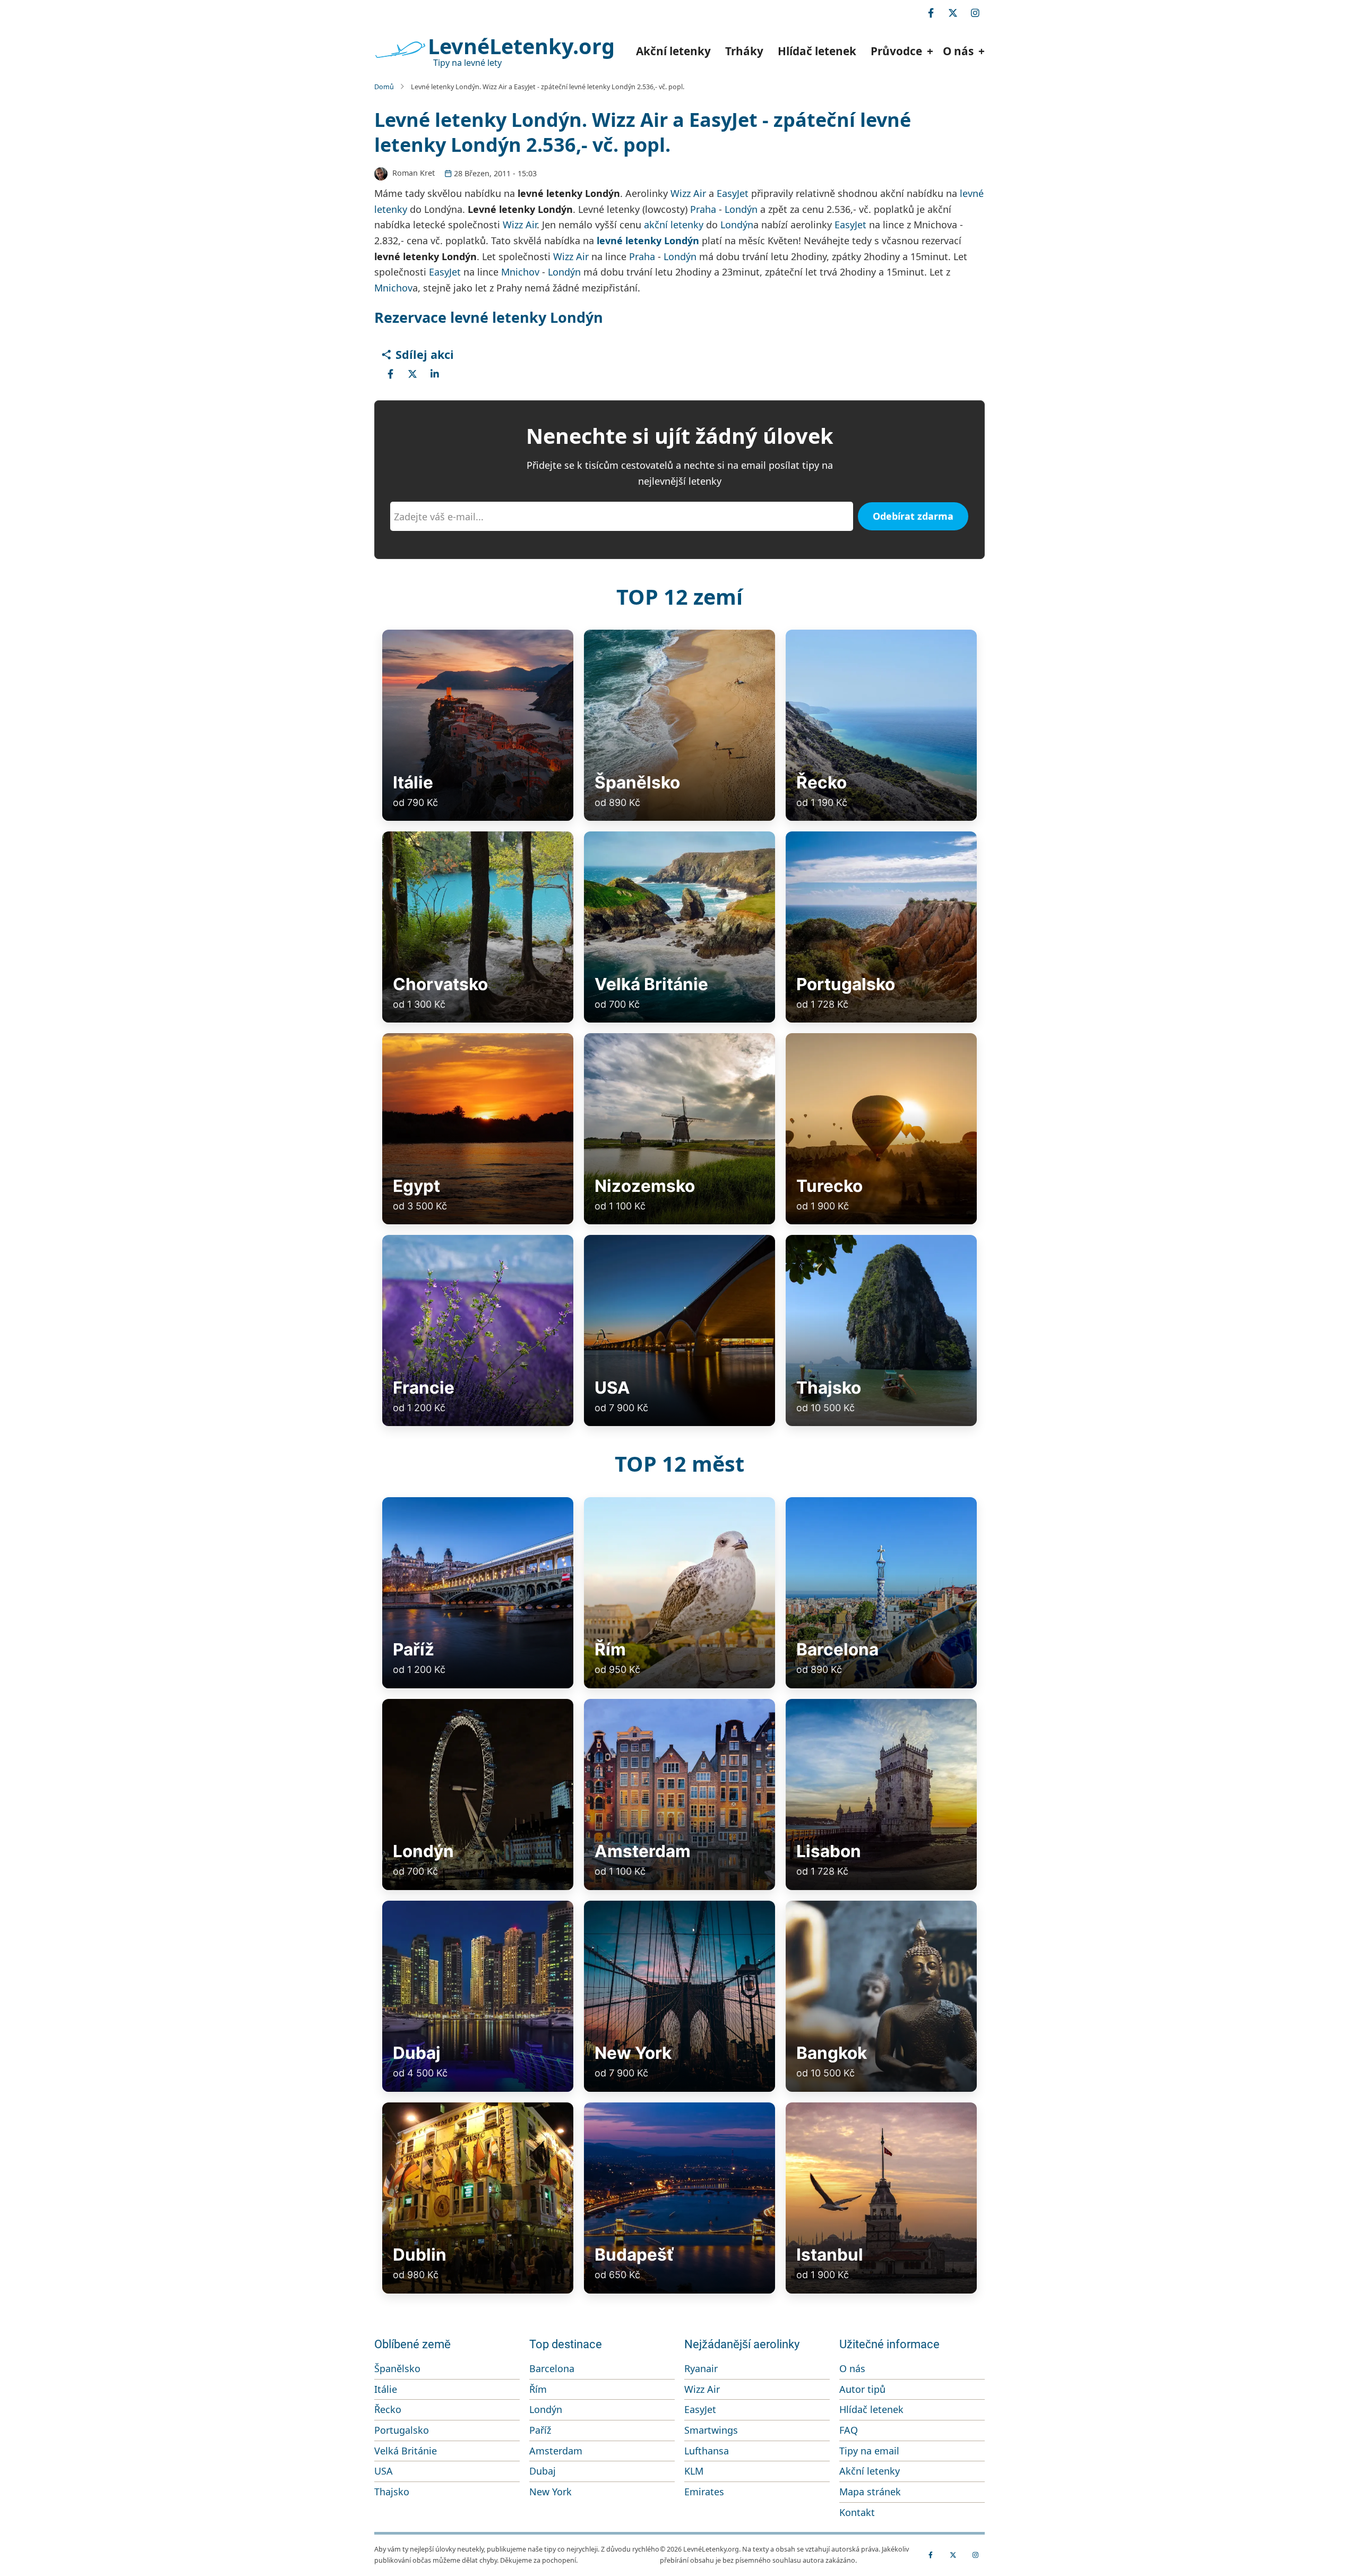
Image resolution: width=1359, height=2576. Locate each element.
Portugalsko (402, 2430)
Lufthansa (707, 2451)
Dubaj (543, 2471)
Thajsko (392, 2492)
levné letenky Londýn (648, 241)
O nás (852, 2368)
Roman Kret (414, 173)
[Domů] (400, 50)
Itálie (386, 2389)
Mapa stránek (870, 2492)
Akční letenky (673, 51)
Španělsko (397, 2368)
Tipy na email (869, 2451)
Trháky (744, 51)
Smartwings (711, 2430)
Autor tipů (862, 2389)
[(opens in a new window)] (390, 374)
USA (384, 2471)
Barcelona (552, 2368)
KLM (694, 2471)
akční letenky (674, 225)
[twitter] (953, 13)
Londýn (741, 209)
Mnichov (520, 272)
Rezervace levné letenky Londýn (489, 317)
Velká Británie (406, 2451)
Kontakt (857, 2512)
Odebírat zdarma (913, 516)
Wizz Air (688, 193)
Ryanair (701, 2368)
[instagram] (975, 13)
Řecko (388, 2409)
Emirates (704, 2492)
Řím (538, 2389)
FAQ (849, 2430)
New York (551, 2492)
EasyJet (733, 193)
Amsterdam (556, 2451)
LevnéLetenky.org (521, 46)
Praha (703, 209)
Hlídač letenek (817, 51)
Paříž (540, 2430)
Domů (384, 87)
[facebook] (931, 13)
